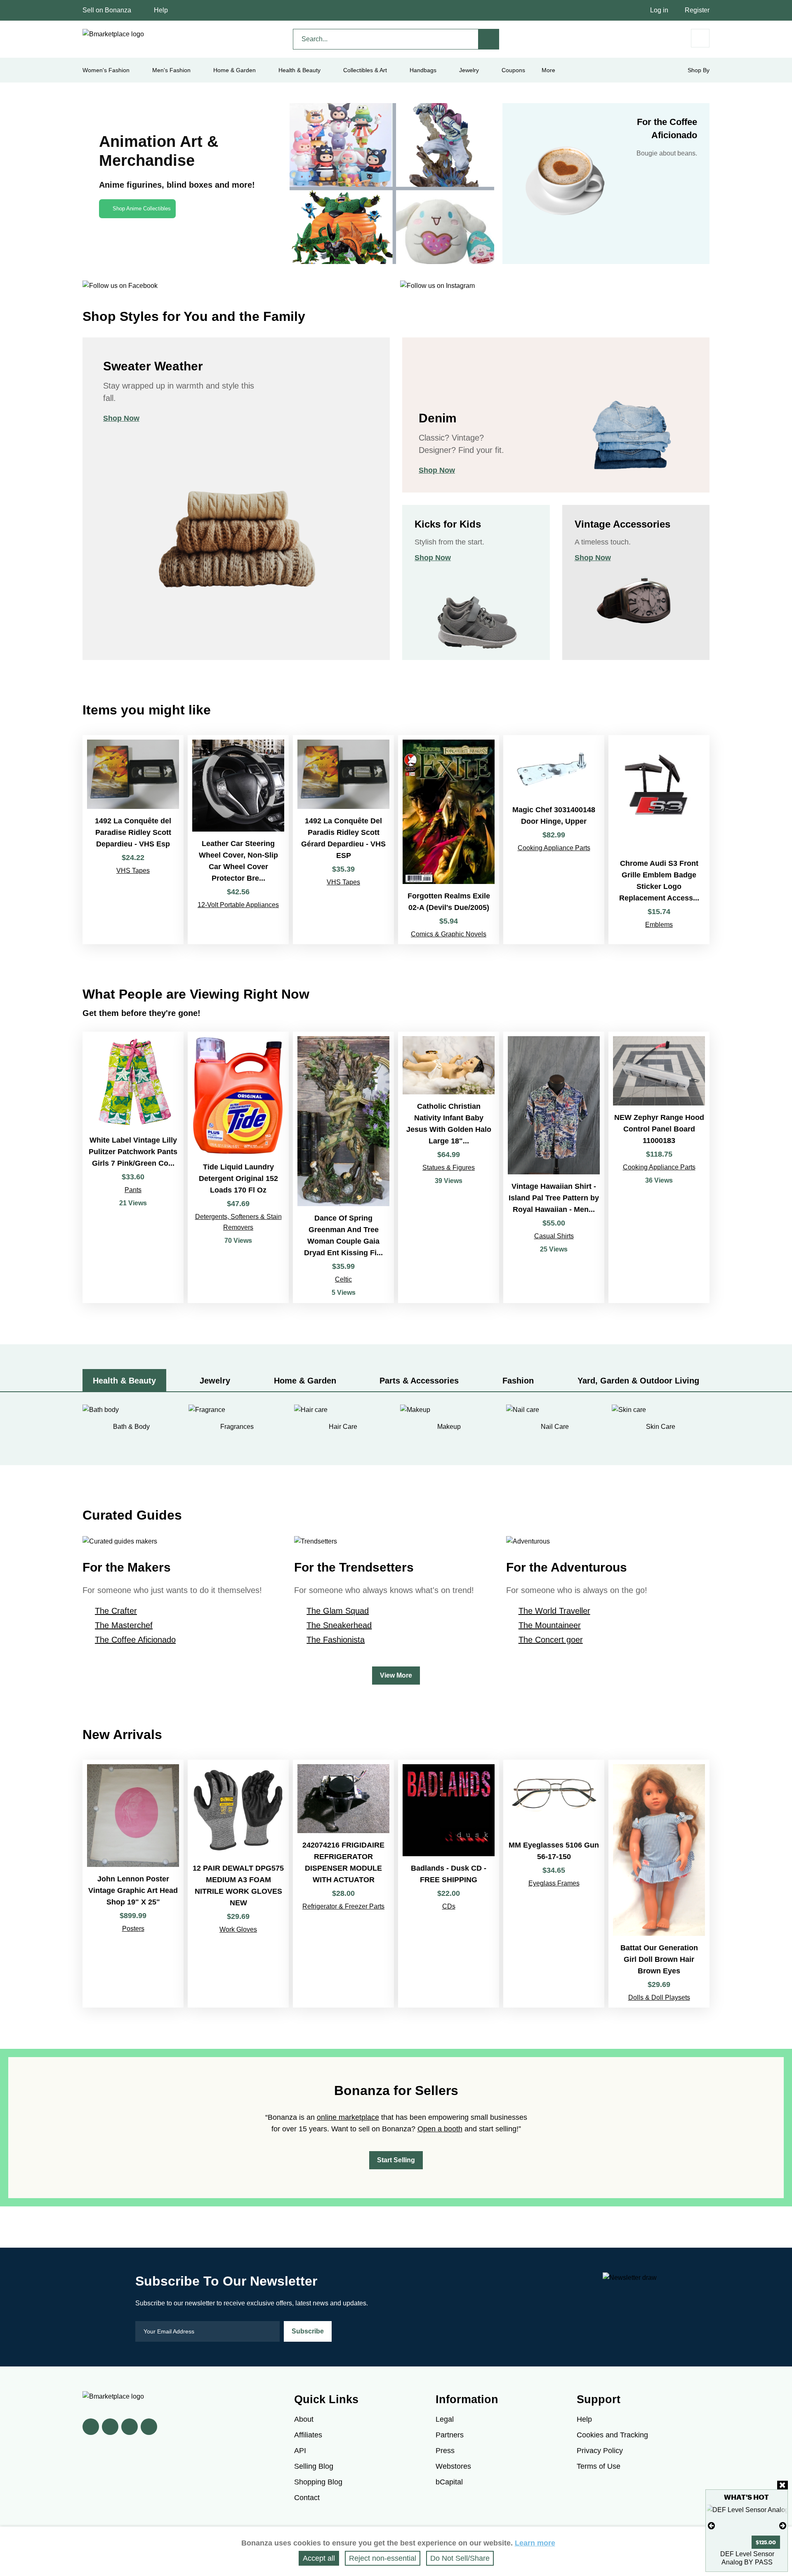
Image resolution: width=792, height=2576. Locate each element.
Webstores (453, 2466)
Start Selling (396, 2160)
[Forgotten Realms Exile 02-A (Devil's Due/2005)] (449, 840)
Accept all (319, 2558)
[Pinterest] (130, 2427)
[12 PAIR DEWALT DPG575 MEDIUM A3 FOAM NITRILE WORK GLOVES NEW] (238, 1884)
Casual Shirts (554, 1236)
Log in (659, 10)
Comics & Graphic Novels (449, 934)
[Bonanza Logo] (113, 34)
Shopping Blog (318, 2482)
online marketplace (348, 2117)
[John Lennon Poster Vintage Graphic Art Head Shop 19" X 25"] (133, 1884)
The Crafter (116, 1611)
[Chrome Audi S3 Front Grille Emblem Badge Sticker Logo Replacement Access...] (659, 840)
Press (445, 2451)
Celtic (343, 1279)
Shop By (699, 70)
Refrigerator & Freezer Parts (343, 1906)
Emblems (659, 925)
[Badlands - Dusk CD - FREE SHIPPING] (449, 1884)
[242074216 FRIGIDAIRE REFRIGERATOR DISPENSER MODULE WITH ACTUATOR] (343, 1884)
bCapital (449, 2482)
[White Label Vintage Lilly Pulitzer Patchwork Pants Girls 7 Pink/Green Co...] (133, 1167)
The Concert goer (551, 1640)
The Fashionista (336, 1640)
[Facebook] (91, 2427)
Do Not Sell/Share (460, 2558)
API (300, 2451)
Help (161, 10)
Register (697, 10)
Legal (445, 2419)
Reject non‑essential (383, 2558)
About (304, 2419)
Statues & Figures (449, 1168)
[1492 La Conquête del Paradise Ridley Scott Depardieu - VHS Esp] (133, 840)
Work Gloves (238, 1929)
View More (396, 1675)
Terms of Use (599, 2466)
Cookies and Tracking (612, 2435)
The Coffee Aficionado (135, 1640)
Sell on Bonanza (107, 10)
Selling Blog (314, 2466)
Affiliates (308, 2435)
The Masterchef (124, 1625)
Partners (450, 2435)
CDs (449, 1906)
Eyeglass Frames (554, 1883)
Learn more (535, 2543)
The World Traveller (554, 1611)
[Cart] (700, 38)
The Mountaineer (550, 1625)
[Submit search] (489, 39)
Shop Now (121, 418)
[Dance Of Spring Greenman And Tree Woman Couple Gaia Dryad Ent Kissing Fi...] (343, 1167)
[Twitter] (110, 2427)
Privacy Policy (600, 2451)
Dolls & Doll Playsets (659, 1997)
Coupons (513, 70)
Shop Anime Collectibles (142, 209)
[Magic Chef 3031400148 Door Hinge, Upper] (554, 840)
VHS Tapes (133, 871)
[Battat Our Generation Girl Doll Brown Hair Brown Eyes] (659, 1884)
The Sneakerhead (339, 1625)
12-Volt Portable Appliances (238, 905)
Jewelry (469, 70)
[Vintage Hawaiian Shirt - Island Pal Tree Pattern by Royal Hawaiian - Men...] (554, 1167)
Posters (133, 1929)
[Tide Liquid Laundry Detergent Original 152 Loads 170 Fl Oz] (238, 1167)
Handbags (423, 70)
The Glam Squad (338, 1611)
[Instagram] (149, 2427)
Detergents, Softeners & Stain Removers (238, 1222)
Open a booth (440, 2129)
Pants (133, 1190)
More (548, 70)
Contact (307, 2498)
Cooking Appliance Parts (554, 848)
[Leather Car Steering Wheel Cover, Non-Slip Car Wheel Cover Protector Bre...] (238, 840)
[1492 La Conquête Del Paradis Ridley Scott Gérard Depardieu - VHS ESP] (343, 840)
